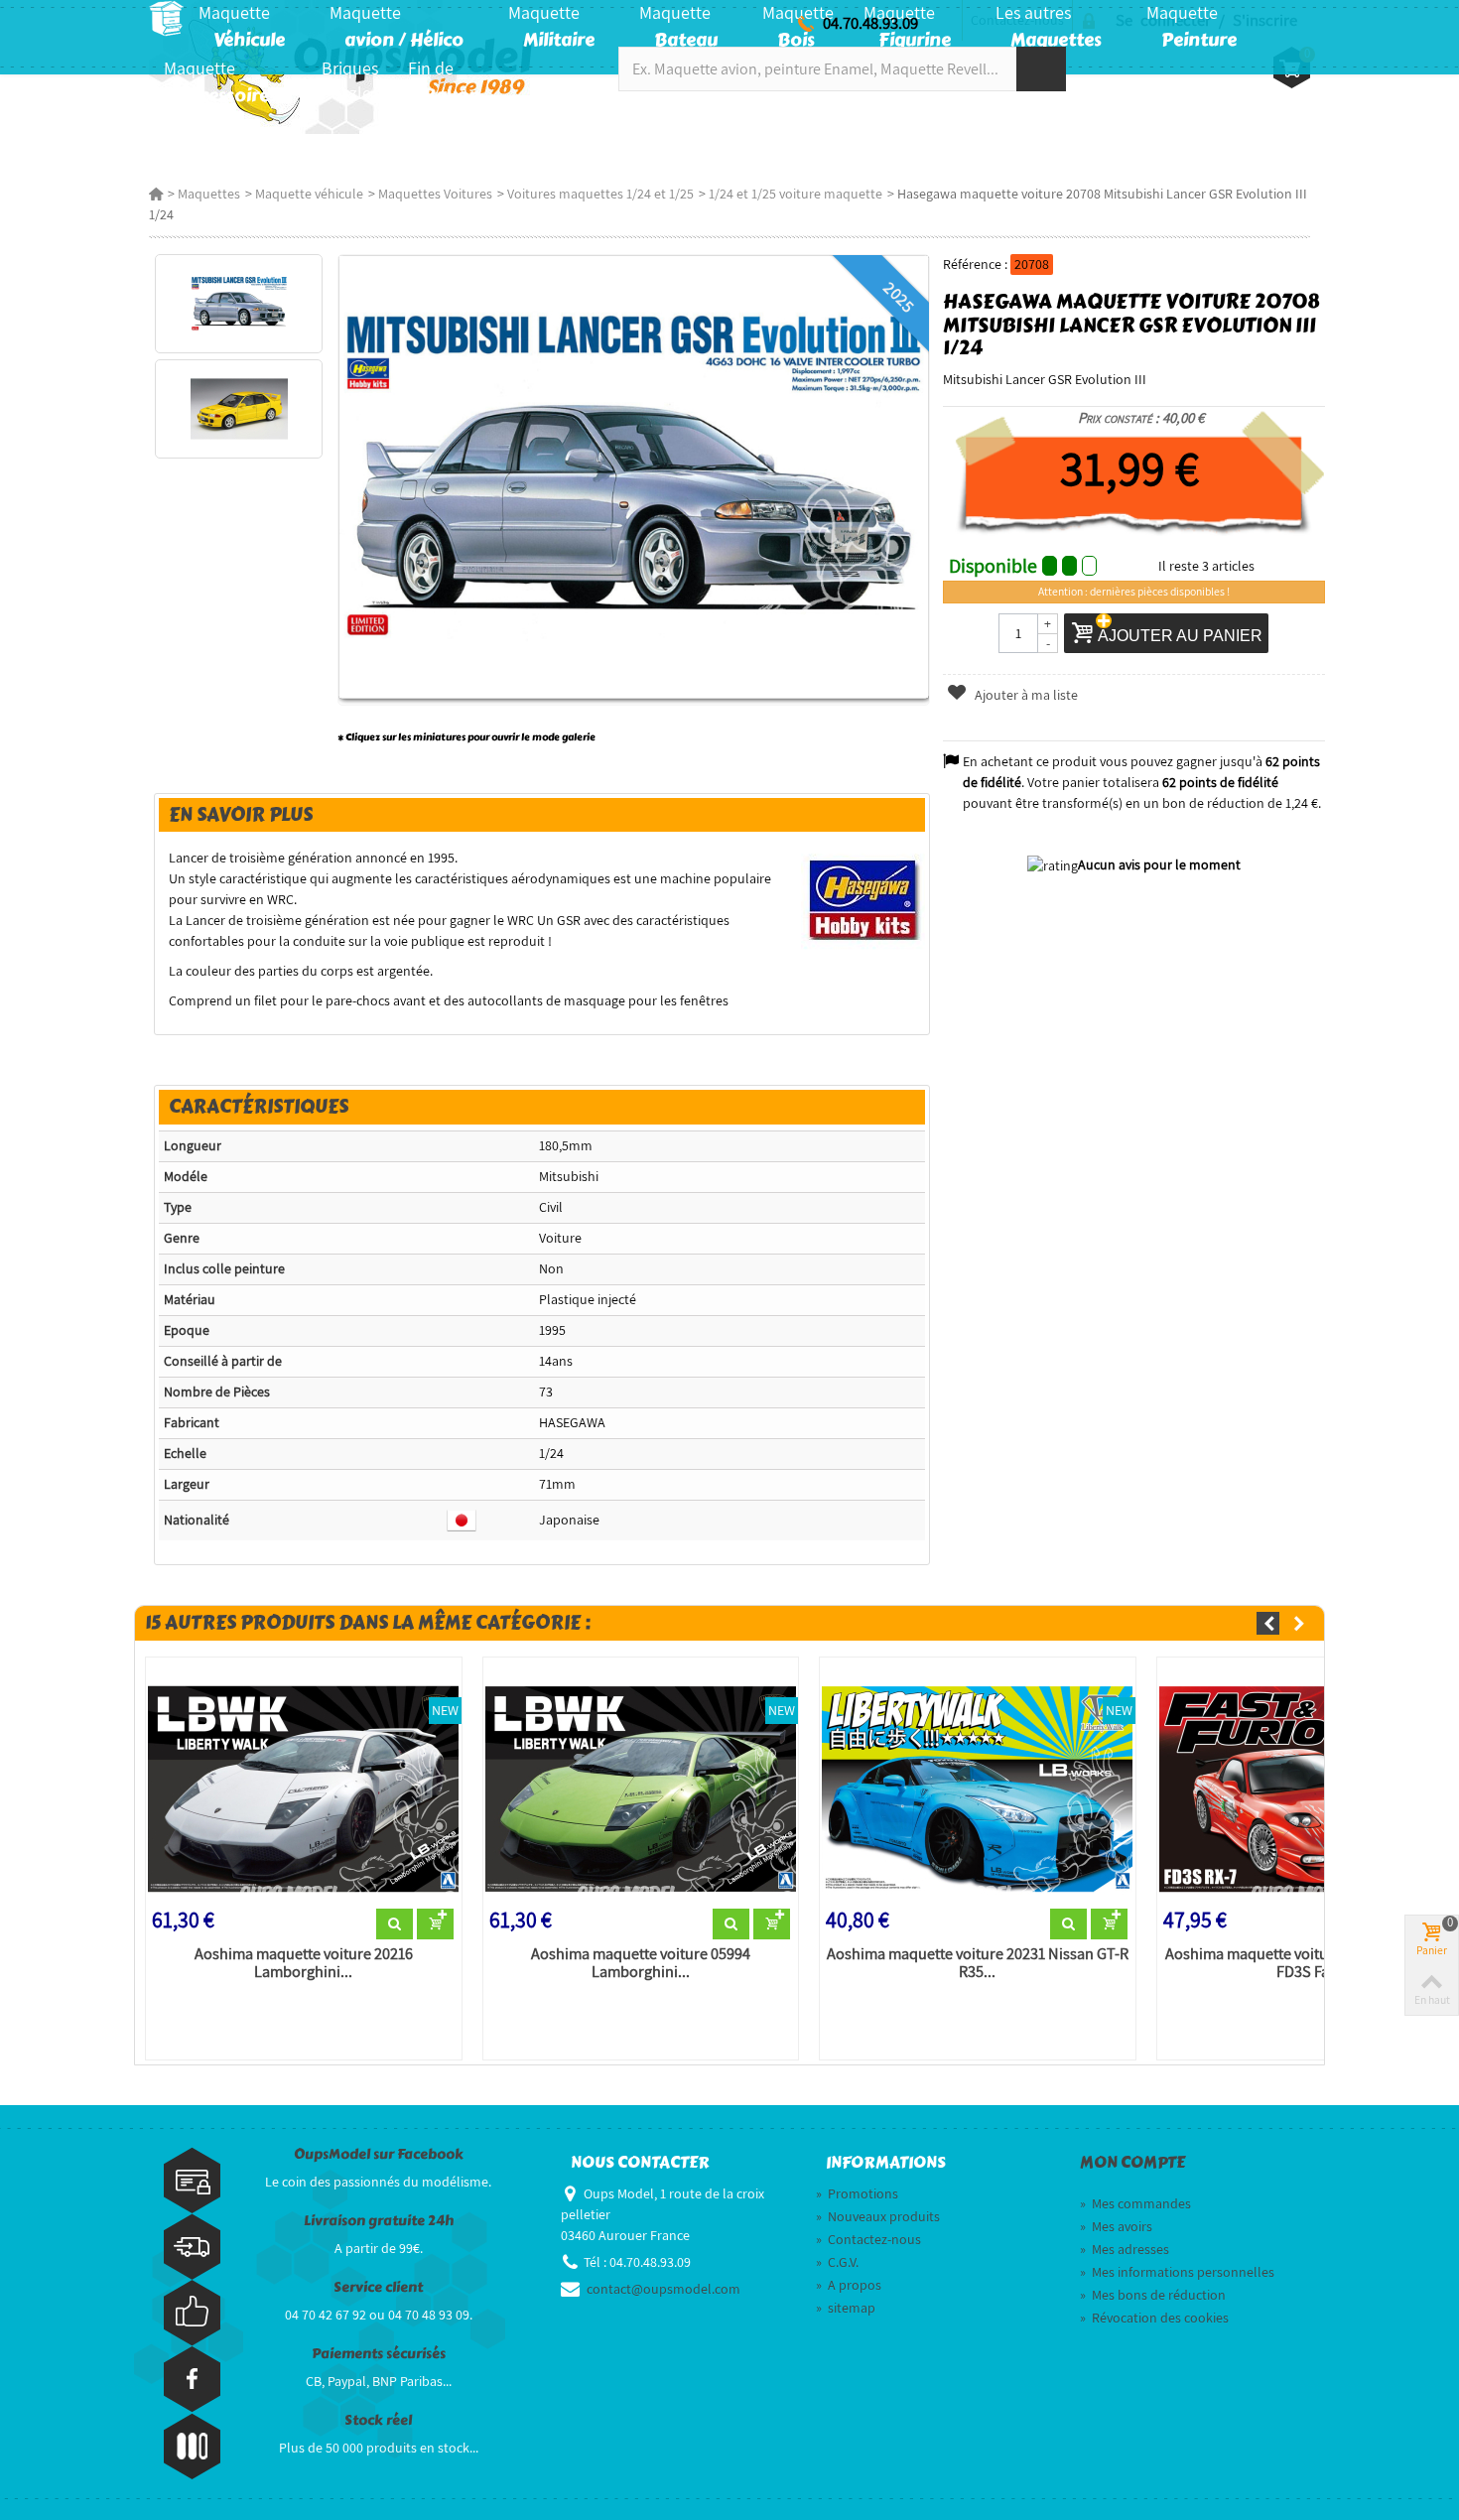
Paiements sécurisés (379, 2354)
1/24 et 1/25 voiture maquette (796, 194)
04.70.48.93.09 (870, 23)
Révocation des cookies (1154, 2318)
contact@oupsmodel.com (663, 2289)
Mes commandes (1135, 2203)
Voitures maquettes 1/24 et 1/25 (600, 194)
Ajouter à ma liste (1025, 695)
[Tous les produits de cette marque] (863, 898)
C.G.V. (837, 2262)
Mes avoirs (1116, 2226)
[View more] (395, 1924)
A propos (849, 2285)
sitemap (846, 2308)
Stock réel (378, 2420)
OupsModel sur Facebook (379, 2154)
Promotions (857, 2193)
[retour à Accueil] (156, 194)
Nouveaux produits (878, 2216)
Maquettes (209, 194)
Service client (378, 2287)
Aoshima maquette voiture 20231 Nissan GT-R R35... (978, 1963)
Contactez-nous (868, 2239)
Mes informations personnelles (1177, 2272)
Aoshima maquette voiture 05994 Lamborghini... (641, 1963)
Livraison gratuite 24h (379, 2221)
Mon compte (1132, 2163)
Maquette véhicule (309, 194)
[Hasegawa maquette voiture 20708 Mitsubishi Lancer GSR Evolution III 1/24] (239, 304)
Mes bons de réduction (1153, 2295)
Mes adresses (1125, 2249)
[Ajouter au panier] (435, 1924)
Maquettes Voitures (435, 194)
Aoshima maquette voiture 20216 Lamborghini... (304, 1963)
